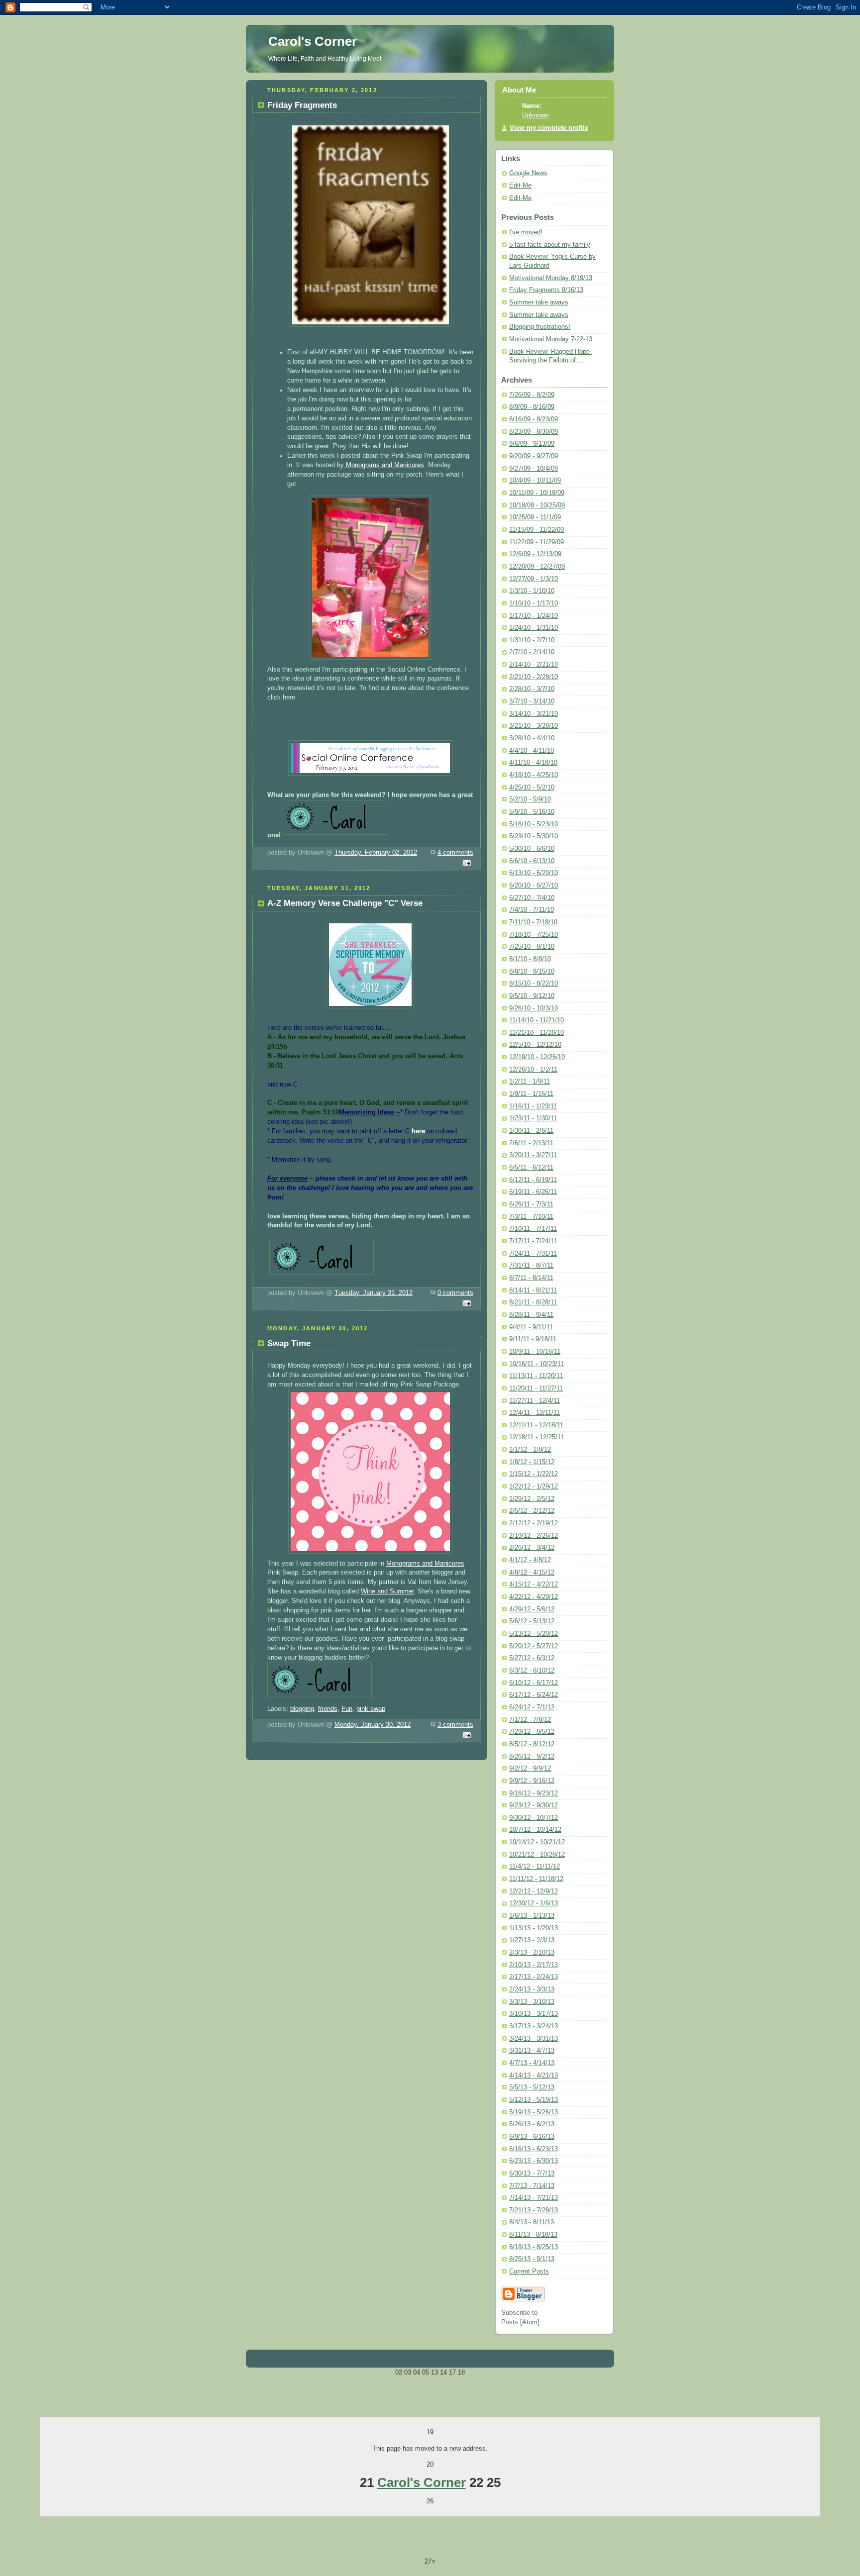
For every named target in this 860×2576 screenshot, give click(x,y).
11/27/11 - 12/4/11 (535, 1401)
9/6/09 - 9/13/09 (532, 444)
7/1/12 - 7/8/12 (530, 1720)
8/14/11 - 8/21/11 (533, 1290)
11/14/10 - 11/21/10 (537, 1020)
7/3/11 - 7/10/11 (531, 1217)
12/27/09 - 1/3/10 (534, 579)
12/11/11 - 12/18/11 (536, 1425)
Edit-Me (520, 186)
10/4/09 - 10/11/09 (535, 481)
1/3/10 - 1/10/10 (532, 591)
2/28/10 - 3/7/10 (532, 689)
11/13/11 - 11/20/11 (536, 1376)
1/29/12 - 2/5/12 (532, 1499)
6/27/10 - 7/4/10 (532, 898)
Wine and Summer (387, 1591)
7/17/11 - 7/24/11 (533, 1241)
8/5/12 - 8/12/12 (532, 1744)
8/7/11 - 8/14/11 (531, 1278)
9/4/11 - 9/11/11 (531, 1327)
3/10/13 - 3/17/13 (534, 2014)
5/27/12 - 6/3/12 (532, 1658)
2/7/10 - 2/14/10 (532, 652)
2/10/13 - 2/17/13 (534, 1965)
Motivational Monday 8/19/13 (551, 278)
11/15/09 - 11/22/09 (537, 530)
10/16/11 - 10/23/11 (537, 1364)
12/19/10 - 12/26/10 (537, 1057)
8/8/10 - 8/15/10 (532, 972)
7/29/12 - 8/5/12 (532, 1732)
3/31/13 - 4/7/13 (532, 2051)
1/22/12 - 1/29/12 (534, 1486)
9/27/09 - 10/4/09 (534, 469)
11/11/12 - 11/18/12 (536, 1879)
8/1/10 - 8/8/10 (530, 959)
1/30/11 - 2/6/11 (531, 1131)
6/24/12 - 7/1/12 (532, 1707)
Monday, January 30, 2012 (373, 1725)
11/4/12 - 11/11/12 (535, 1867)
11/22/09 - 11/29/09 (537, 542)
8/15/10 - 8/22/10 (534, 984)
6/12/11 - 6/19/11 (533, 1180)
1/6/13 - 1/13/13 (532, 1916)
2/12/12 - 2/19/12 (534, 1523)
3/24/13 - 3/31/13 (534, 2039)
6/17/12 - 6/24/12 (534, 1695)
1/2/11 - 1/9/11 (530, 1082)
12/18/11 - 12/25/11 (537, 1437)
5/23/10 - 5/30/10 (534, 836)
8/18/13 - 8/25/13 (534, 2247)
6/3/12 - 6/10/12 (532, 1671)
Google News (528, 173)
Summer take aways (539, 302)
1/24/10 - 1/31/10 (534, 628)
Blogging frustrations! (540, 327)
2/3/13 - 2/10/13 (532, 1953)
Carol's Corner (422, 2482)
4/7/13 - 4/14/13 (532, 2063)
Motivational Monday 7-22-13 (551, 339)
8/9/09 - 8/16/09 (532, 407)
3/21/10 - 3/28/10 (534, 726)
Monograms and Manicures (384, 465)
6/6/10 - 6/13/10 (532, 861)
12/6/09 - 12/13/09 (535, 554)
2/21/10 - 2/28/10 (534, 677)
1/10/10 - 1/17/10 (534, 603)
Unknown (535, 115)
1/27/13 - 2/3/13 (532, 1940)
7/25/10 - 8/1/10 (532, 947)
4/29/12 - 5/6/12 (532, 1609)
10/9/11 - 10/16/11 (535, 1352)
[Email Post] (465, 864)
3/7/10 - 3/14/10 (532, 701)
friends (328, 1709)
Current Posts (529, 2272)
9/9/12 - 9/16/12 (532, 1781)
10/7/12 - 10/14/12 (535, 1830)
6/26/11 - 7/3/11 (531, 1204)
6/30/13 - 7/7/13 (532, 2174)
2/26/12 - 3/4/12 (532, 1548)
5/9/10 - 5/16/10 (532, 812)
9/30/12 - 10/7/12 (534, 1818)
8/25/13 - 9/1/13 (532, 2259)
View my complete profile (549, 128)
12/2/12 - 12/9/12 (534, 1891)
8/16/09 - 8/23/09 (534, 419)
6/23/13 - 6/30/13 (534, 2161)
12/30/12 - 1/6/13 (534, 1903)
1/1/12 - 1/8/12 (530, 1450)
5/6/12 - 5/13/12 (532, 1621)
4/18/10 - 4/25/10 (534, 775)
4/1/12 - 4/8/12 (530, 1560)
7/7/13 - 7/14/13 (532, 2186)
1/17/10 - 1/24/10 (534, 616)
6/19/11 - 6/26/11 (533, 1192)
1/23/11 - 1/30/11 (533, 1118)
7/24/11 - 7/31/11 (533, 1254)
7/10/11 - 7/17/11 (533, 1229)
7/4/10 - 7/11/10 (532, 910)
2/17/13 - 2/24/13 (534, 1977)
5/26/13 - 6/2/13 (532, 2124)
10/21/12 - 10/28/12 (537, 1855)
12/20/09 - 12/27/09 (537, 567)
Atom (530, 2322)
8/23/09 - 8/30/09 (534, 432)
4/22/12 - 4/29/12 (534, 1597)
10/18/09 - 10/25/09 (537, 505)
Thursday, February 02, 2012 (376, 853)
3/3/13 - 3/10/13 (532, 2002)
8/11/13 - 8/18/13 (533, 2235)
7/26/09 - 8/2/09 (532, 395)
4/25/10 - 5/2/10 (532, 788)
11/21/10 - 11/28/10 (537, 1033)
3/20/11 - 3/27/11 (533, 1155)
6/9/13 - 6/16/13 (532, 2137)
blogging (302, 1709)
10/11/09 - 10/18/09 (537, 493)
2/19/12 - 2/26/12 (534, 1536)
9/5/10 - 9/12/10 (532, 996)
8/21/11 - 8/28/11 (533, 1302)
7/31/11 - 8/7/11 (531, 1266)
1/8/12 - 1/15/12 (532, 1462)
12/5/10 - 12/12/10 (535, 1045)
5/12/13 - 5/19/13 (534, 2100)
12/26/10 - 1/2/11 (533, 1070)
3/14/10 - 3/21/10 (534, 714)
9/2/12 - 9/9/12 (530, 1769)
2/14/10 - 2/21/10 (534, 665)
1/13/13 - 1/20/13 (534, 1928)
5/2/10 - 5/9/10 (530, 799)
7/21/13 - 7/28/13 (534, 2210)
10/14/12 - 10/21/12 (537, 1842)
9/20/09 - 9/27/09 (534, 456)
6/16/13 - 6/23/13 (534, 2149)
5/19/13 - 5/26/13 (534, 2112)
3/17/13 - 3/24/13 (534, 2026)
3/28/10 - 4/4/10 (532, 738)
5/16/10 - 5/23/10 (534, 824)
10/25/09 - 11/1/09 (535, 517)
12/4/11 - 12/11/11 (535, 1413)
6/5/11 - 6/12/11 (531, 1168)
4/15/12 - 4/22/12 (534, 1585)
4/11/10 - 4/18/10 (533, 763)
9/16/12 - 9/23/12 (534, 1793)
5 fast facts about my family (550, 245)
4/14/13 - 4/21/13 (534, 2076)
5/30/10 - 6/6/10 (532, 849)
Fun (347, 1709)
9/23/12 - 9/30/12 (534, 1805)
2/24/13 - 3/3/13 (532, 1989)
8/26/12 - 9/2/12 (532, 1757)
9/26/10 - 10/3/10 (534, 1008)
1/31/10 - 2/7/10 (532, 640)
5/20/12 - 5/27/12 (534, 1646)
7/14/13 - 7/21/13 (534, 2198)
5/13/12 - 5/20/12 (534, 1634)
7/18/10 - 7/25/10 (534, 935)
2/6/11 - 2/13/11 (531, 1143)
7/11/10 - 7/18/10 (533, 922)
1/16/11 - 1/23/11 (533, 1106)
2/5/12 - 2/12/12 (532, 1511)
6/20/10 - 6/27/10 (534, 886)
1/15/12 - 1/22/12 (534, 1474)
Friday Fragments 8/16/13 (546, 290)
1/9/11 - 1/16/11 (531, 1094)
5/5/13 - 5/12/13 (532, 2087)
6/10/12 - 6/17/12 (534, 1683)
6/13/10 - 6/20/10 (534, 873)
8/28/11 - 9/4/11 (531, 1315)
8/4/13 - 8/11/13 (532, 2222)
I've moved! (526, 232)
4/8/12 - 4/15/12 (532, 1573)
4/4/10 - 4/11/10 (532, 751)
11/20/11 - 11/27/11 (536, 1388)
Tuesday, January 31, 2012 (374, 1293)
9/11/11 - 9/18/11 (533, 1339)
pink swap (371, 1709)
